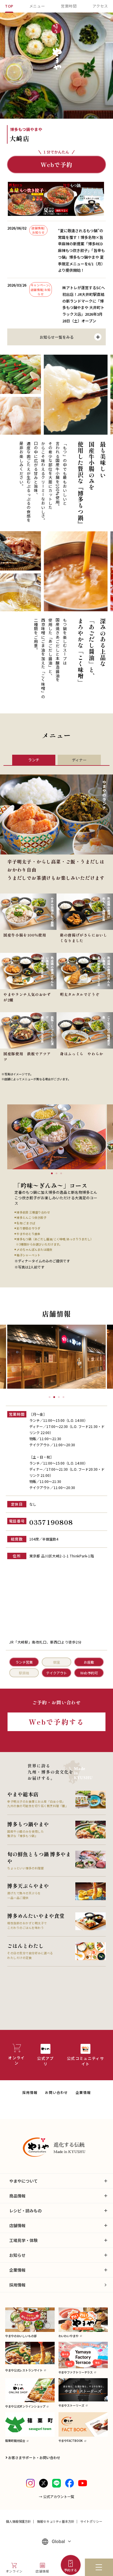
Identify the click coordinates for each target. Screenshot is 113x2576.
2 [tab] (57, 1173)
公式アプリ (45, 2061)
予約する (71, 2570)
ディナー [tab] (79, 760)
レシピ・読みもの (25, 2211)
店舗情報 (42, 2571)
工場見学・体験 (23, 2240)
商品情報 (17, 2196)
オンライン (14, 2571)
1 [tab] (52, 1173)
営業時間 (69, 6)
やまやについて (23, 2181)
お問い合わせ (56, 2092)
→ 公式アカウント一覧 (57, 2496)
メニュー (37, 6)
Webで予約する (57, 1722)
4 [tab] (63, 1397)
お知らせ (17, 2255)
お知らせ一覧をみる (57, 337)
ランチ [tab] (34, 760)
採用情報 (30, 2092)
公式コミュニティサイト (85, 2061)
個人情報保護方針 (18, 2521)
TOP (9, 6)
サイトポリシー (91, 2521)
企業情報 (83, 2092)
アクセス (100, 6)
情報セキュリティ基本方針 (56, 2521)
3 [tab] (61, 1173)
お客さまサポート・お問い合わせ (34, 2457)
